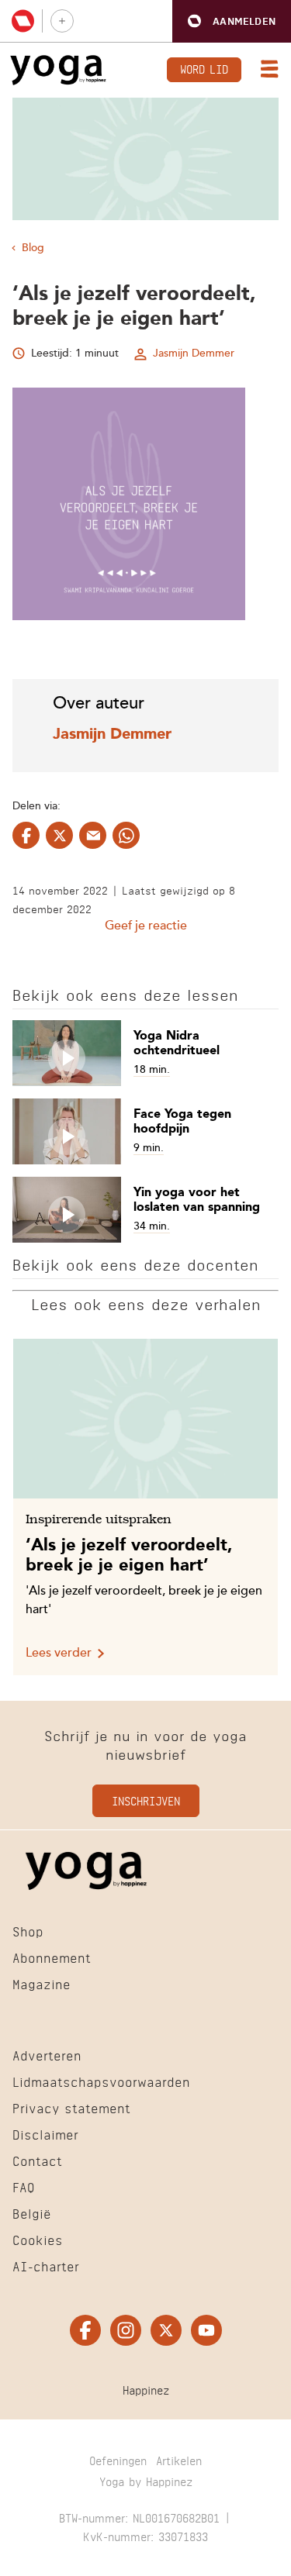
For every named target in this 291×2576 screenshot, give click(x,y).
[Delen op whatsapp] (126, 835)
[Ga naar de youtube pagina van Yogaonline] (206, 2330)
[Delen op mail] (93, 835)
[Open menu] (266, 71)
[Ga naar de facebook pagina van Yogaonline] (85, 2330)
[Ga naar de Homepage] (58, 70)
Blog (33, 248)
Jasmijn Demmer (194, 353)
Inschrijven (146, 1800)
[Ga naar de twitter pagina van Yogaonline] (166, 2330)
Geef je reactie (146, 926)
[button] (232, 21)
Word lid (204, 68)
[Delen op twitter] (59, 835)
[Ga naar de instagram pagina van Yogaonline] (126, 2330)
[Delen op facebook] (26, 835)
